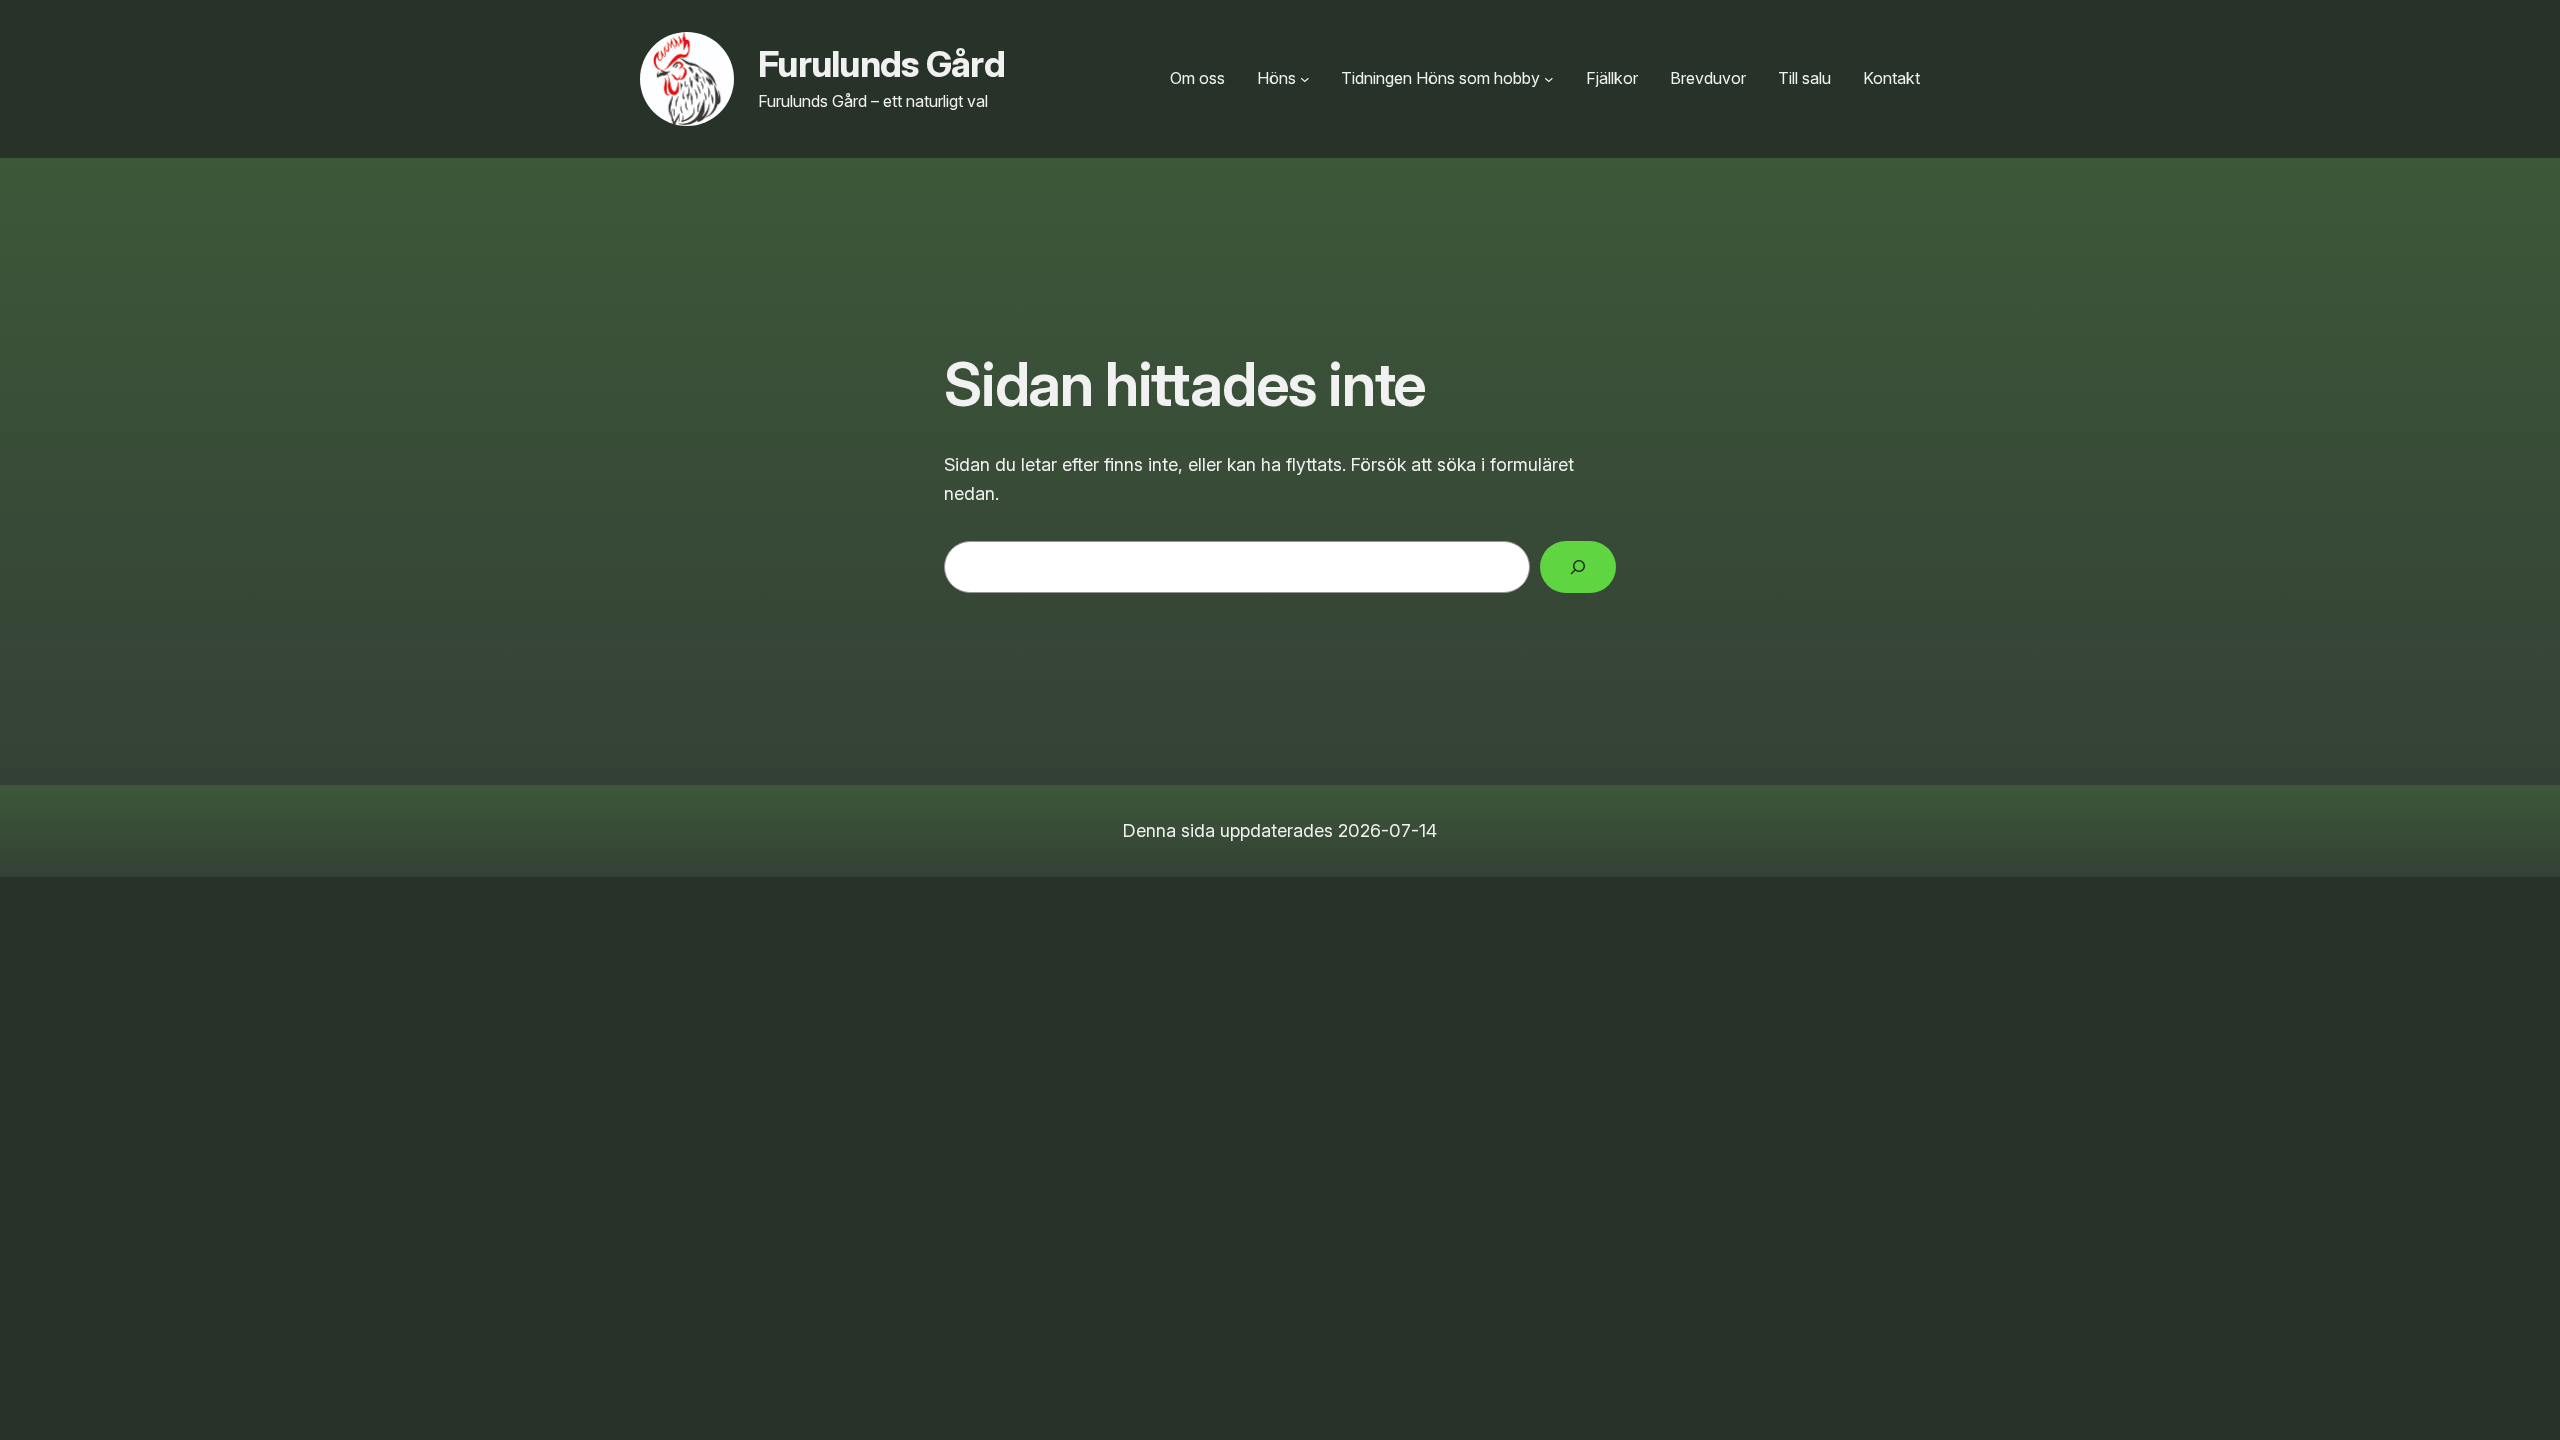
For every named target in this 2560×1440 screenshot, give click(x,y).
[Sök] (1578, 567)
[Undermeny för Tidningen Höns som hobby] (1549, 79)
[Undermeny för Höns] (1305, 79)
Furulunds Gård (881, 64)
